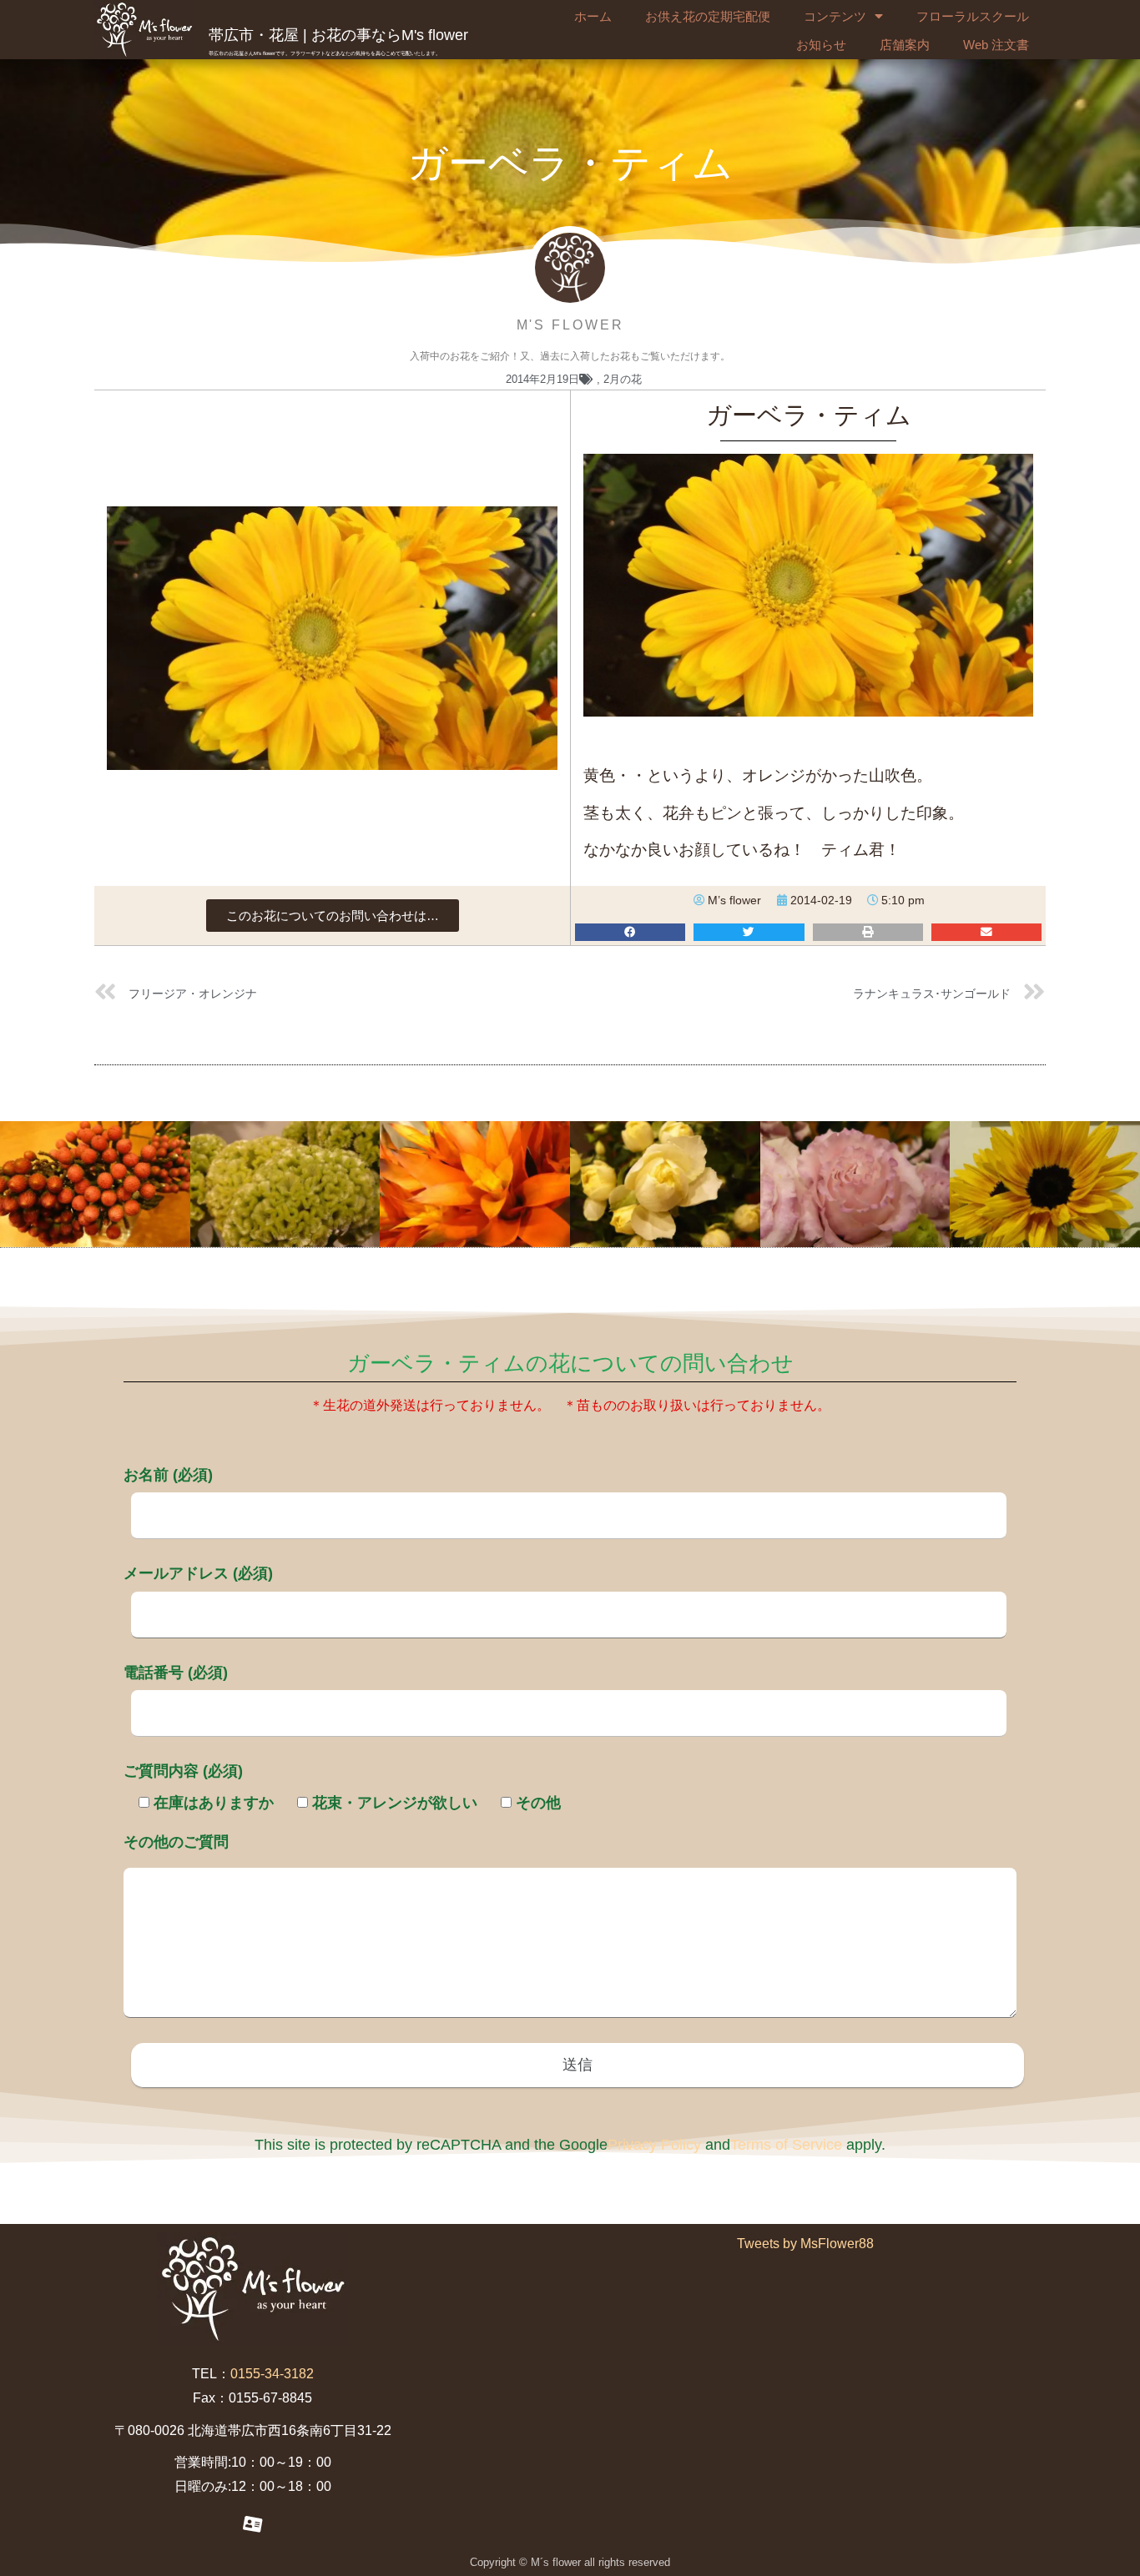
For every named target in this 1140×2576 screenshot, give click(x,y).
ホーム (593, 16)
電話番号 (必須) (176, 1673)
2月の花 (623, 379)
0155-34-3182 (272, 2374)
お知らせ (821, 45)
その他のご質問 (176, 1842)
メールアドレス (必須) (198, 1573)
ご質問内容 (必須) (183, 1771)
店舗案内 (905, 45)
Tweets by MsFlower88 (805, 2244)
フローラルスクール (973, 16)
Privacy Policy (654, 2145)
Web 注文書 (996, 45)
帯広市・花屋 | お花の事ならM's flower (338, 35)
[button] (333, 916)
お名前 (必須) (168, 1475)
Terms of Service (786, 2145)
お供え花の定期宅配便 (708, 16)
